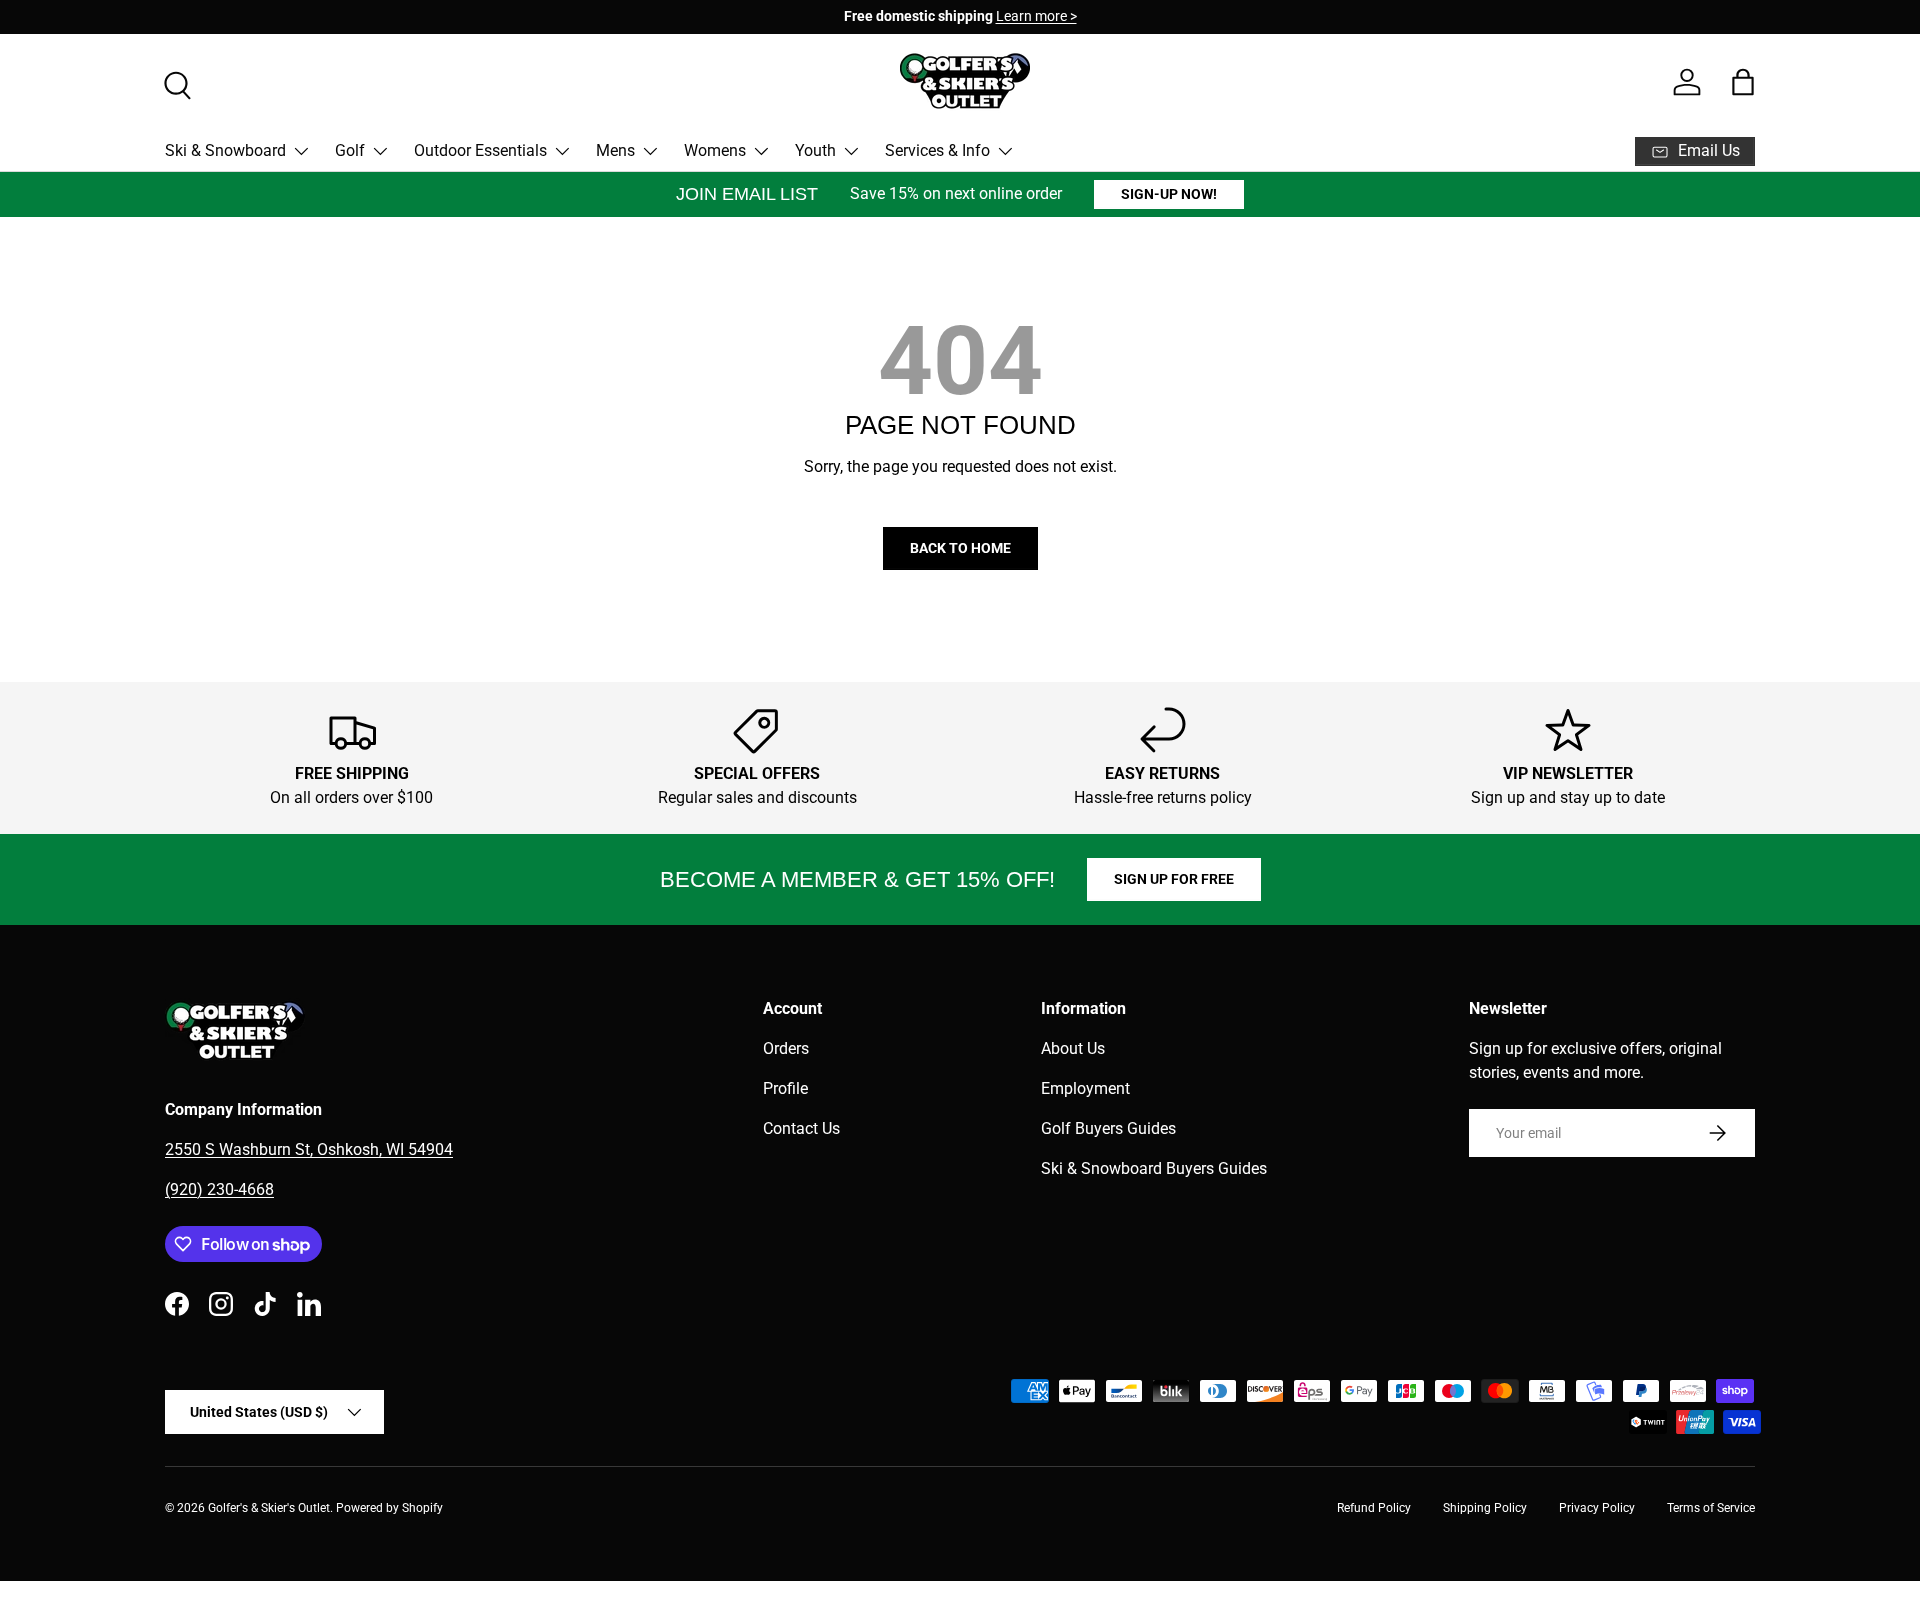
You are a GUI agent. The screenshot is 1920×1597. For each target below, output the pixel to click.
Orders (786, 1048)
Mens (615, 150)
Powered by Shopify (389, 1508)
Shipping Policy (1485, 1508)
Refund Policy (1374, 1508)
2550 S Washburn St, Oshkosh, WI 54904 (309, 1149)
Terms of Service (1711, 1508)
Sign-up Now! (1169, 194)
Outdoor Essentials (480, 150)
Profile (785, 1088)
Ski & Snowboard (225, 150)
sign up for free (1174, 879)
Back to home (960, 548)
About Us (1073, 1048)
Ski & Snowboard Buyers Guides (1154, 1168)
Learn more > (857, 16)
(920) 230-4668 (219, 1189)
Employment (1085, 1088)
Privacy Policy (1597, 1508)
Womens (715, 150)
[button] (1743, 82)
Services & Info (937, 150)
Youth (815, 150)
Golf (350, 150)
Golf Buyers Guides (1108, 1128)
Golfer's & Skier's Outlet (269, 1508)
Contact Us (801, 1128)
